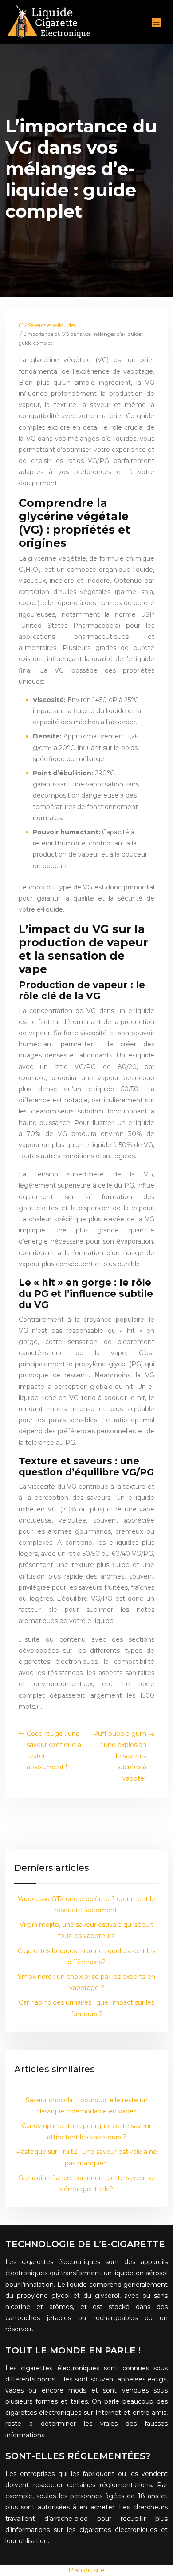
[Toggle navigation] (157, 22)
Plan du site (86, 2570)
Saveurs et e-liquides (52, 325)
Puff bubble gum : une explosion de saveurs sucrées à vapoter (120, 1756)
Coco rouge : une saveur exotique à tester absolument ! (54, 1751)
